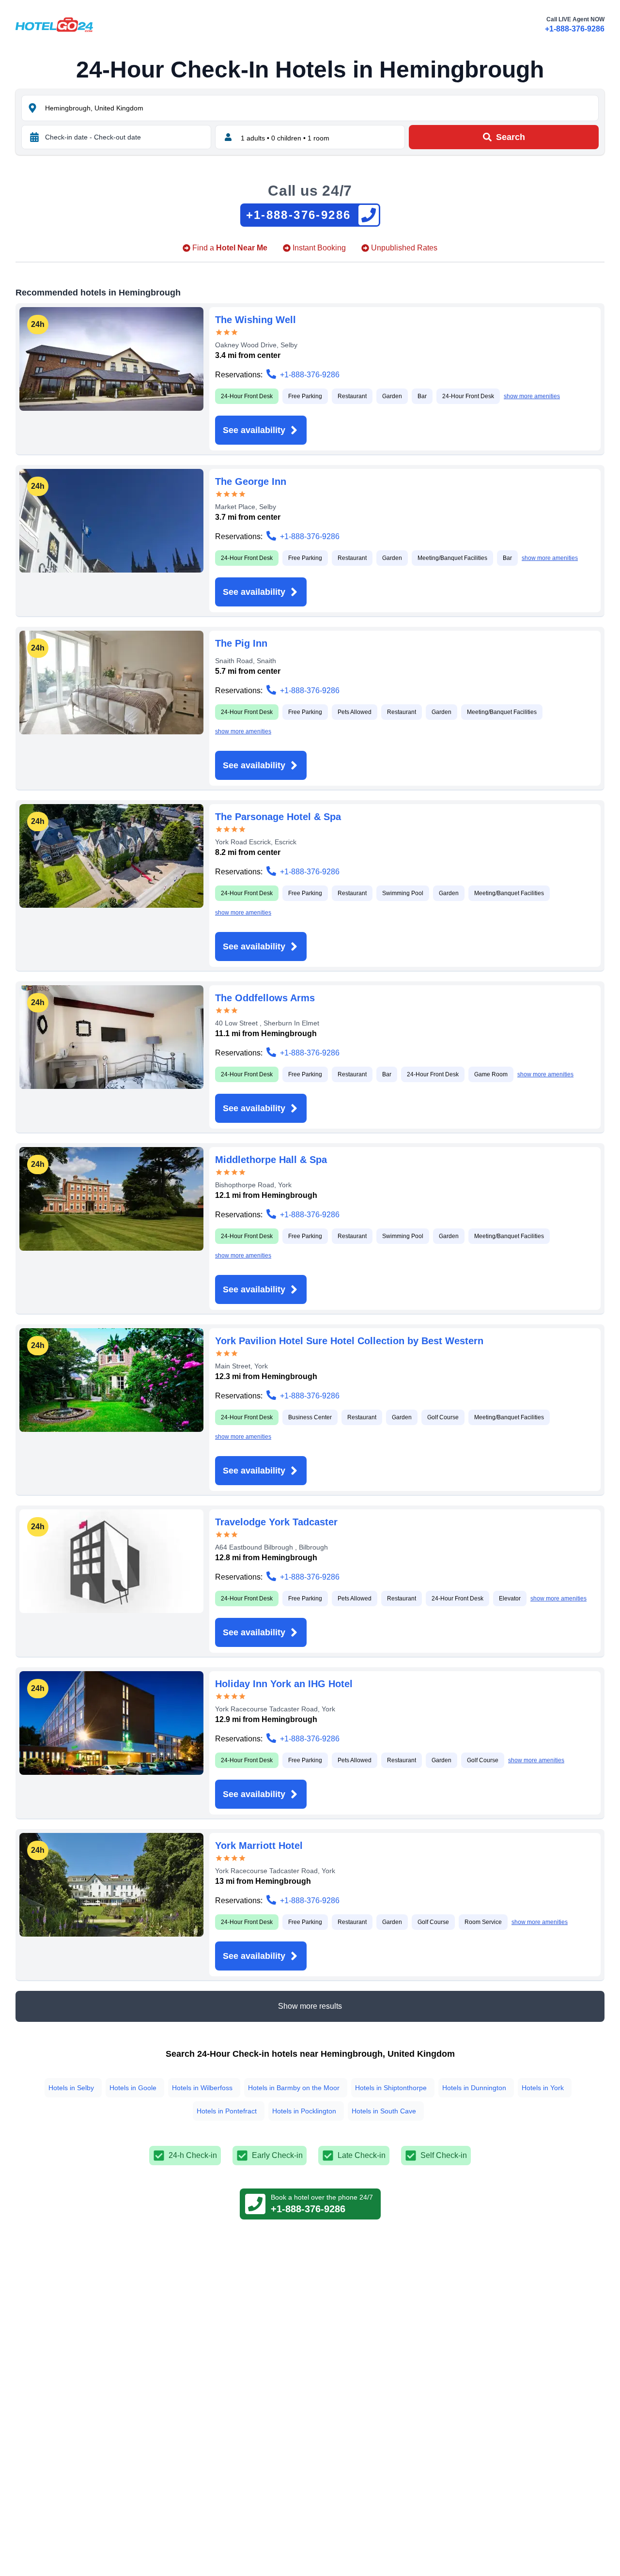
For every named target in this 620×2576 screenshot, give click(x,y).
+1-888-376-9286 (575, 29)
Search (511, 137)
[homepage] (54, 25)
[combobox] (321, 108)
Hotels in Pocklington (304, 2111)
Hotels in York (543, 2088)
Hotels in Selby (71, 2088)
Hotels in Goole (133, 2088)
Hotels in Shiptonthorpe (391, 2088)
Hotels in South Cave (384, 2111)
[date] (34, 137)
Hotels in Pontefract (227, 2111)
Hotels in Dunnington (474, 2088)
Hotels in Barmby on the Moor (294, 2088)
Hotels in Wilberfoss (202, 2088)
